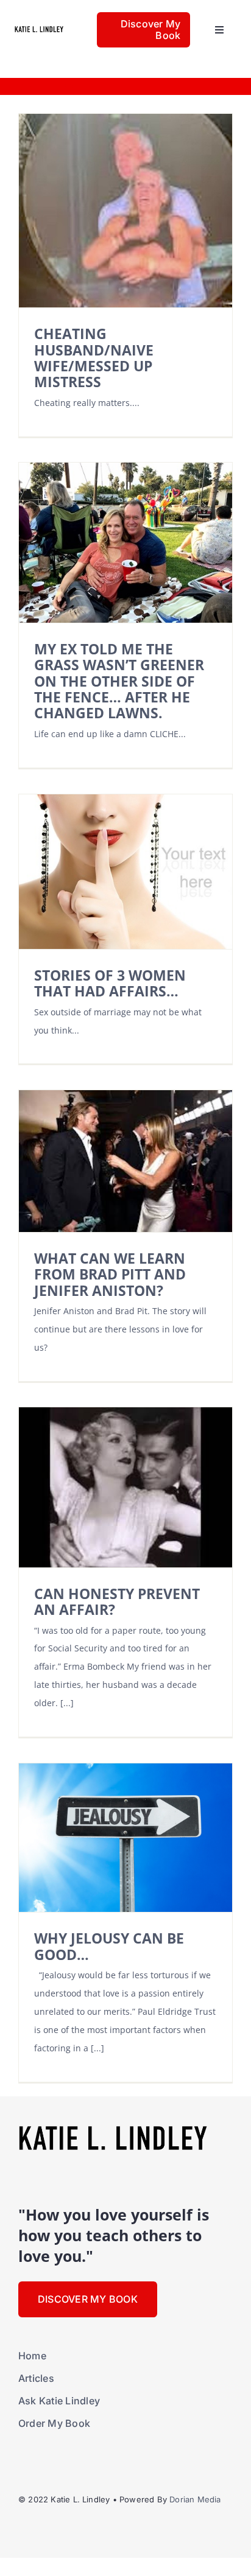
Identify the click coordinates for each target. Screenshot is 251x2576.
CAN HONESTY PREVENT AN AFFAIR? (117, 1602)
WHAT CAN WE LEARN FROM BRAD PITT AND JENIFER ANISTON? (110, 1275)
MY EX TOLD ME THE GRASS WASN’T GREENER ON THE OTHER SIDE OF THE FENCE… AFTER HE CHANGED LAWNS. (119, 681)
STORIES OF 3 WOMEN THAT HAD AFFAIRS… (110, 983)
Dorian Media (195, 2499)
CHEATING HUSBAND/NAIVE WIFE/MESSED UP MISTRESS (94, 358)
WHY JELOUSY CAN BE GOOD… (109, 1946)
